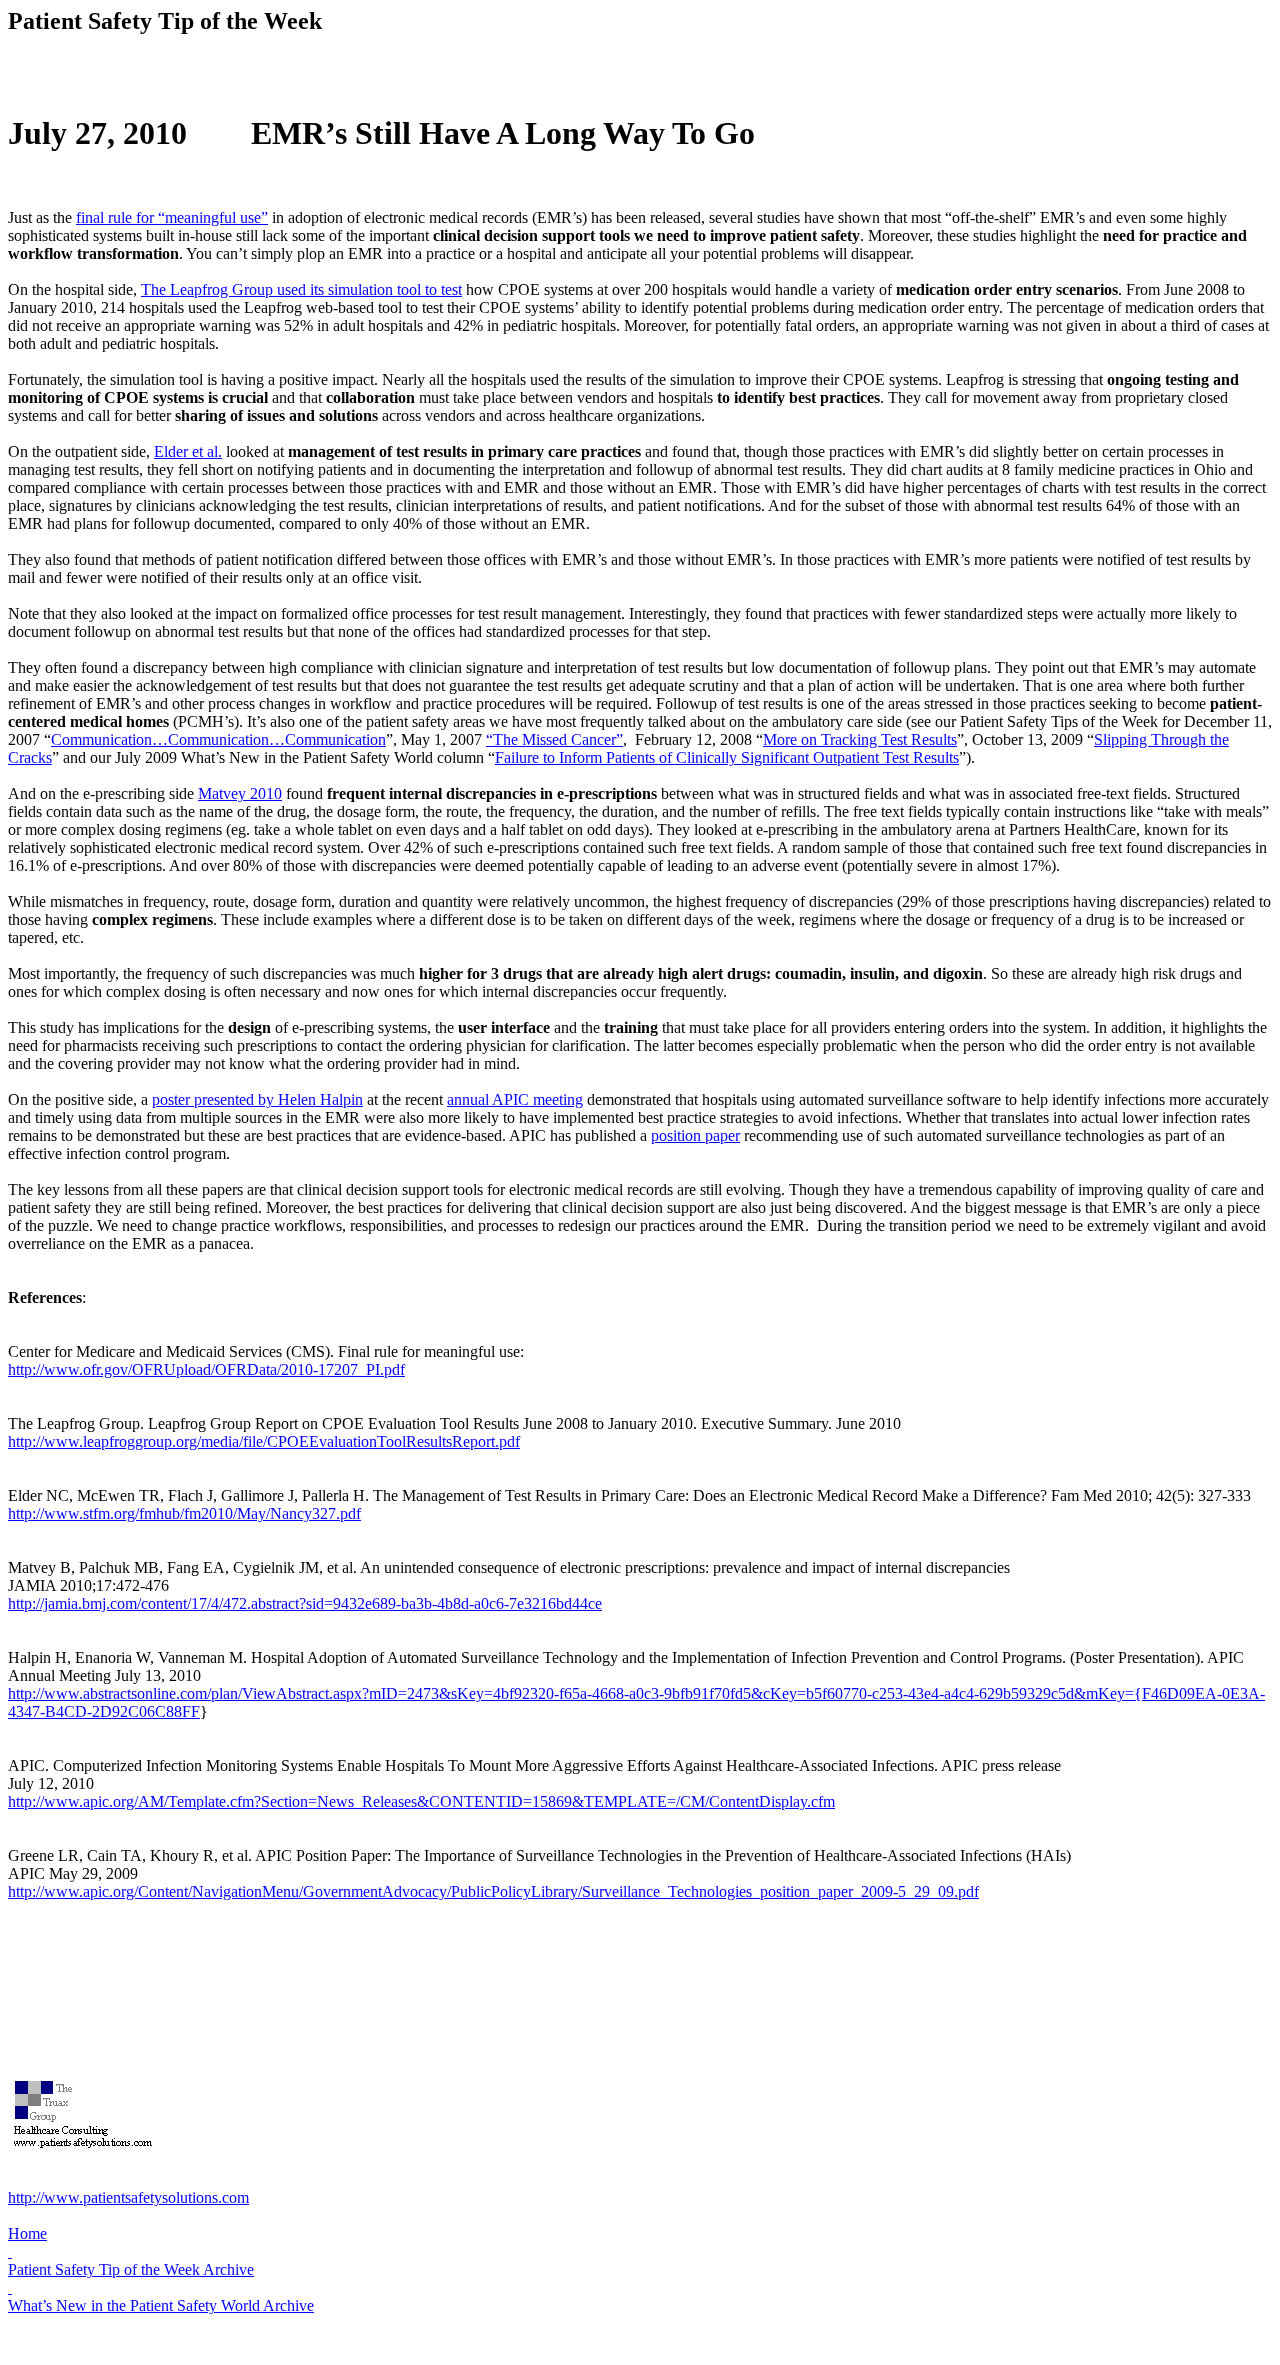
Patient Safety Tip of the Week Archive (131, 2269)
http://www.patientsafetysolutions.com (128, 2197)
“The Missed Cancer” (554, 739)
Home (27, 2233)
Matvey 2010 (240, 793)
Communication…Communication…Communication (218, 739)
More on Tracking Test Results (860, 739)
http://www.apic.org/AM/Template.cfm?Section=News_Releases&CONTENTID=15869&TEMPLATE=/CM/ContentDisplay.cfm (421, 1801)
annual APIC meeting (515, 1099)
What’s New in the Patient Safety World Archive (161, 2305)
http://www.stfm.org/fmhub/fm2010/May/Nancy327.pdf (184, 1513)
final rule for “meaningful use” (172, 217)
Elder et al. (188, 451)
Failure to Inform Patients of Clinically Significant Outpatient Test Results (727, 757)
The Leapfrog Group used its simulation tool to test (301, 289)
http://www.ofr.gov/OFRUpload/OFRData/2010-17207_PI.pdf (206, 1369)
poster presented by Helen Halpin (257, 1099)
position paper (695, 1135)
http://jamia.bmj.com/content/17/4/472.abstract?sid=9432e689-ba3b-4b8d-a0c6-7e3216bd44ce (305, 1603)
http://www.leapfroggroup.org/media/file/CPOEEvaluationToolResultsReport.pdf (264, 1441)
